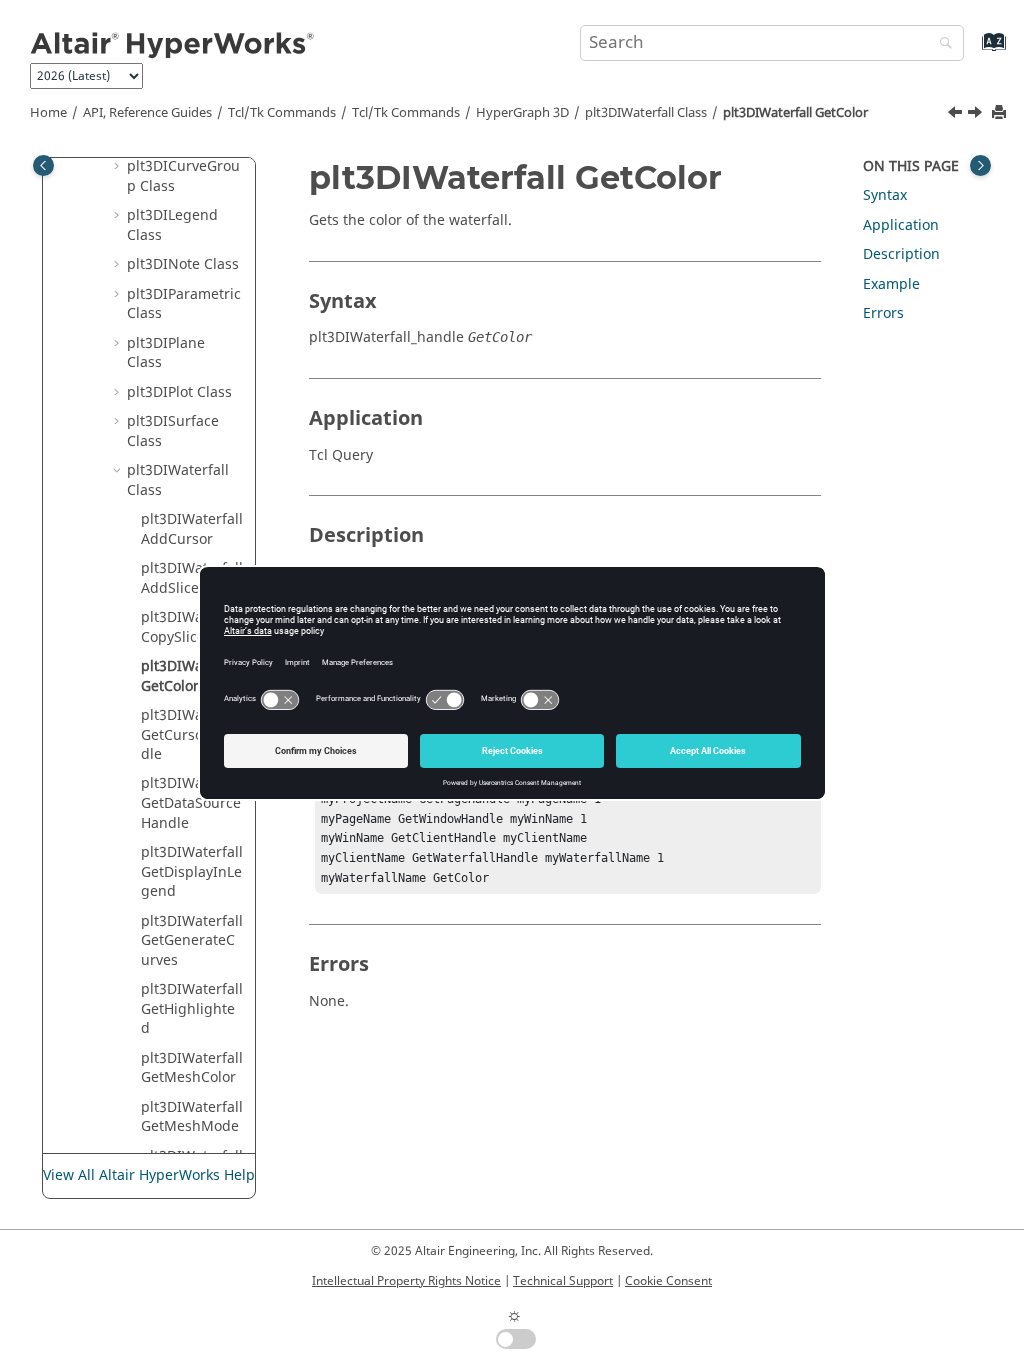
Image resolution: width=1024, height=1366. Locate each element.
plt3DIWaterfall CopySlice (192, 627)
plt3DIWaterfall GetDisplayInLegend (192, 872)
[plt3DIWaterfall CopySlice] (957, 115)
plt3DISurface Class (173, 431)
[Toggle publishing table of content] (43, 165)
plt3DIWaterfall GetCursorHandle (192, 735)
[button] (119, 167)
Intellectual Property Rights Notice (406, 1281)
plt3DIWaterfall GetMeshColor (192, 1068)
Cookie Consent (668, 1281)
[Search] (941, 44)
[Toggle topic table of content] (980, 165)
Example (891, 284)
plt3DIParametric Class (184, 304)
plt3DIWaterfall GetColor (795, 113)
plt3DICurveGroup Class (183, 176)
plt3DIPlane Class (166, 353)
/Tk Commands (406, 113)
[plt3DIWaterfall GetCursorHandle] (977, 115)
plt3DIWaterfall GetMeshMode (192, 1117)
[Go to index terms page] (972, 51)
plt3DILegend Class (172, 225)
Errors (883, 313)
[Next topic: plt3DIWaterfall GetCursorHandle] (977, 115)
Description (901, 254)
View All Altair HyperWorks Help (149, 1175)
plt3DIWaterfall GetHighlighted (192, 1009)
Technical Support (563, 1281)
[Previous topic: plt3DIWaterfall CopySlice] (957, 115)
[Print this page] (1001, 113)
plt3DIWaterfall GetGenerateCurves (192, 941)
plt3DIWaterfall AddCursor (192, 529)
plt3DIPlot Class (179, 392)
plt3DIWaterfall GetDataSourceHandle (192, 803)
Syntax (885, 195)
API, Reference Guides (147, 113)
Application (901, 225)
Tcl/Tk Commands (282, 113)
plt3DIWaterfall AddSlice (192, 578)
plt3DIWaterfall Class (646, 113)
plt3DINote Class (183, 264)
